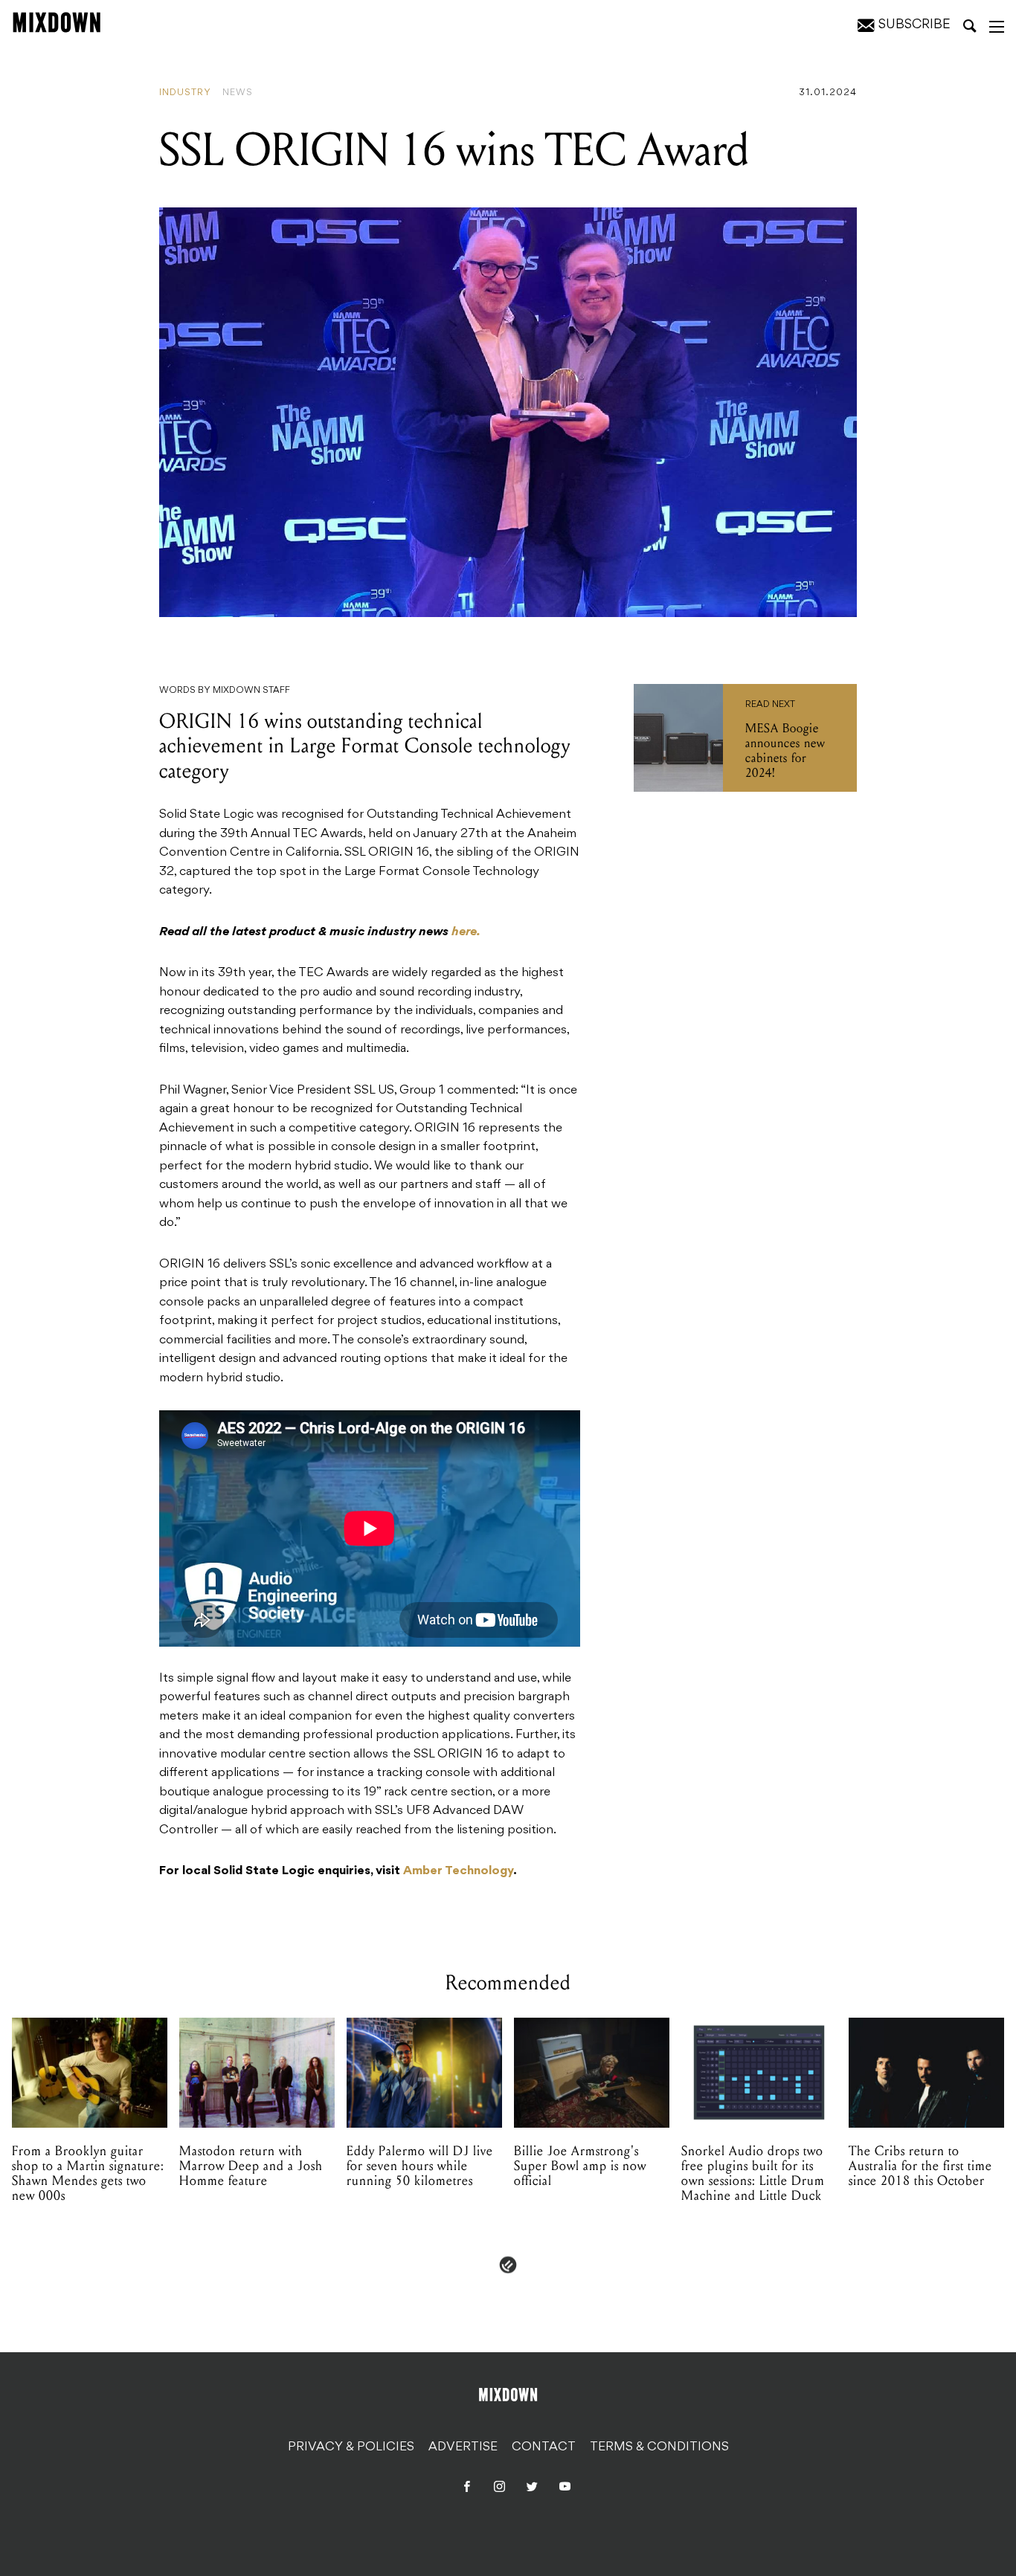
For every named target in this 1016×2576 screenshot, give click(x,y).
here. (466, 932)
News (238, 93)
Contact (544, 2447)
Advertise (463, 2447)
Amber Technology (458, 1871)
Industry (185, 93)
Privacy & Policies (351, 2447)
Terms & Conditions (659, 2447)
